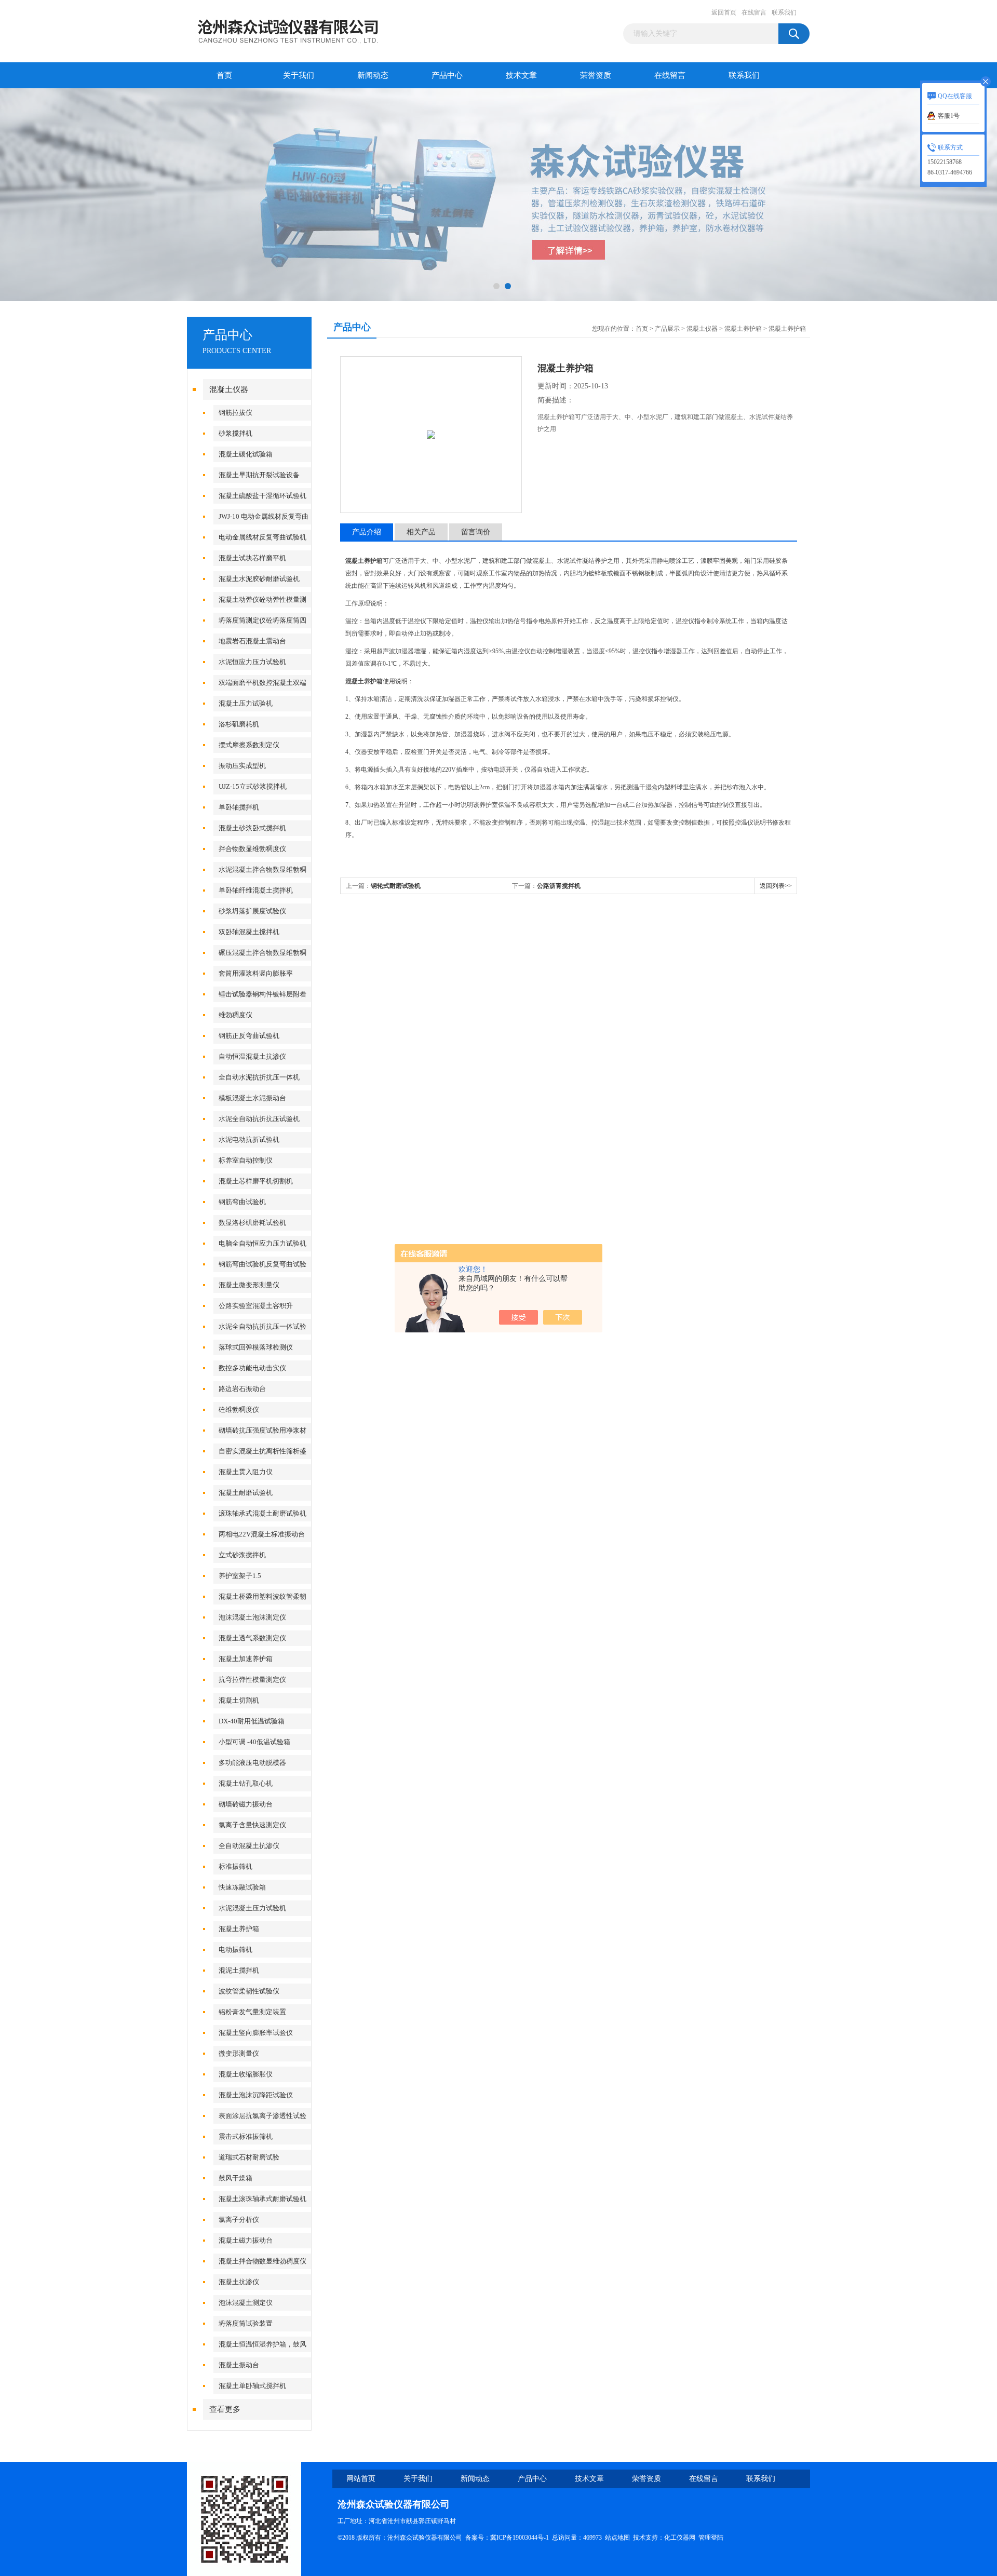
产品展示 (667, 329)
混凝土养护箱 (239, 1929)
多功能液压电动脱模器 (252, 1763)
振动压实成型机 (242, 766)
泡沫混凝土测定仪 (246, 2303)
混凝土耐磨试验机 (246, 1493)
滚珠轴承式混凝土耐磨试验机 (262, 1513)
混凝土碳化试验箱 (246, 454)
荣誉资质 (596, 75)
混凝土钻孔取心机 (246, 1783)
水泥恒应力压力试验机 (252, 662)
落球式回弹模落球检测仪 (256, 1347)
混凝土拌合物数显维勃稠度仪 (262, 2261)
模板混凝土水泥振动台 (252, 1098)
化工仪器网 (680, 2538)
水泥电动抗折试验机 (249, 1139)
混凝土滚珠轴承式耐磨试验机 (262, 2199)
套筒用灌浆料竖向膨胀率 (256, 973)
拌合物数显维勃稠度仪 (252, 849)
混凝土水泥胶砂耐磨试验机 (259, 579)
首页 (224, 75)
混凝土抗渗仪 (239, 2282)
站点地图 (617, 2538)
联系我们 (784, 12)
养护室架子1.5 (240, 1576)
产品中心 (447, 75)
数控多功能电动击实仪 (252, 1368)
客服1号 (949, 116)
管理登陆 (711, 2538)
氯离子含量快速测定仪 (252, 1825)
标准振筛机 (235, 1866)
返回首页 (724, 12)
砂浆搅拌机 (235, 433)
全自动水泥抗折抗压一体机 (259, 1077)
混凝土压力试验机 (246, 703)
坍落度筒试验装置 (246, 2323)
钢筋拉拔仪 (235, 413)
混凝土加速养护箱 (246, 1659)
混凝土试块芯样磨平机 (252, 558)
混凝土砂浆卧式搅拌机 (252, 828)
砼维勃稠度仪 (239, 1410)
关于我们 (299, 75)
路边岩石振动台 (242, 1389)
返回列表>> (776, 886)
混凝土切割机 (239, 1700)
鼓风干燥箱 (235, 2178)
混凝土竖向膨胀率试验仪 (256, 2033)
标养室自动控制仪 (246, 1160)
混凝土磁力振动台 (246, 2240)
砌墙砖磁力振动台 (246, 1804)
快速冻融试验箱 (242, 1887)
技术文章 (521, 75)
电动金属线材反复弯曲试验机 (262, 537)
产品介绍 (367, 532)
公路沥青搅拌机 (559, 886)
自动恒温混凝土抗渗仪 (252, 1056)
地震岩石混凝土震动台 (252, 641)
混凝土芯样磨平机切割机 (256, 1181)
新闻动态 (373, 75)
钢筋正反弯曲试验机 (249, 1036)
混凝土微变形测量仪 (249, 1285)
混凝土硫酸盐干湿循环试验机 (262, 496)
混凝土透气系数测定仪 (252, 1638)
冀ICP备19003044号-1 (520, 2538)
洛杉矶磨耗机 (239, 724)
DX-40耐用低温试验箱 (252, 1721)
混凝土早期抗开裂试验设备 (259, 475)
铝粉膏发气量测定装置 (252, 2012)
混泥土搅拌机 (239, 1970)
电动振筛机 (235, 1950)
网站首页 (361, 2479)
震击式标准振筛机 (246, 2136)
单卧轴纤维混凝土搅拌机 (256, 890)
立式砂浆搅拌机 (242, 1555)
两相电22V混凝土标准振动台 (262, 1534)
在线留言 (754, 12)
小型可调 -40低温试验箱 (254, 1742)
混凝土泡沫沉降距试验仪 (256, 2095)
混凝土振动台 (239, 2365)
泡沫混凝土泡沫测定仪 (252, 1617)
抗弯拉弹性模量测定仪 (252, 1680)
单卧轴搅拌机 (239, 807)
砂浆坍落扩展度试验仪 (252, 911)
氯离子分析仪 (239, 2220)
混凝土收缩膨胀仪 (246, 2074)
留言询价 (476, 532)
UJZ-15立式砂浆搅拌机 (253, 786)
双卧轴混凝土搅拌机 (249, 932)
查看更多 (225, 2409)
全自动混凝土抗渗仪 (249, 1846)
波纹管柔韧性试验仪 (249, 1991)
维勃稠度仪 (235, 1015)
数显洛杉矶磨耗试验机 (252, 1223)
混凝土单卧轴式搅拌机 (252, 2386)
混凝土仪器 (229, 389)
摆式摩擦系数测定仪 (249, 745)
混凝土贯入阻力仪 (246, 1472)
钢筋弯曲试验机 (242, 1202)
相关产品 (421, 532)
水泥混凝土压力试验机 (252, 1908)
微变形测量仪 (239, 2053)
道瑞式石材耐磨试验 (249, 2157)
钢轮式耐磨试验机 (396, 886)
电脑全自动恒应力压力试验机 (262, 1243)
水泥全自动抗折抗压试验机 (259, 1119)
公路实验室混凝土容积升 (256, 1306)
